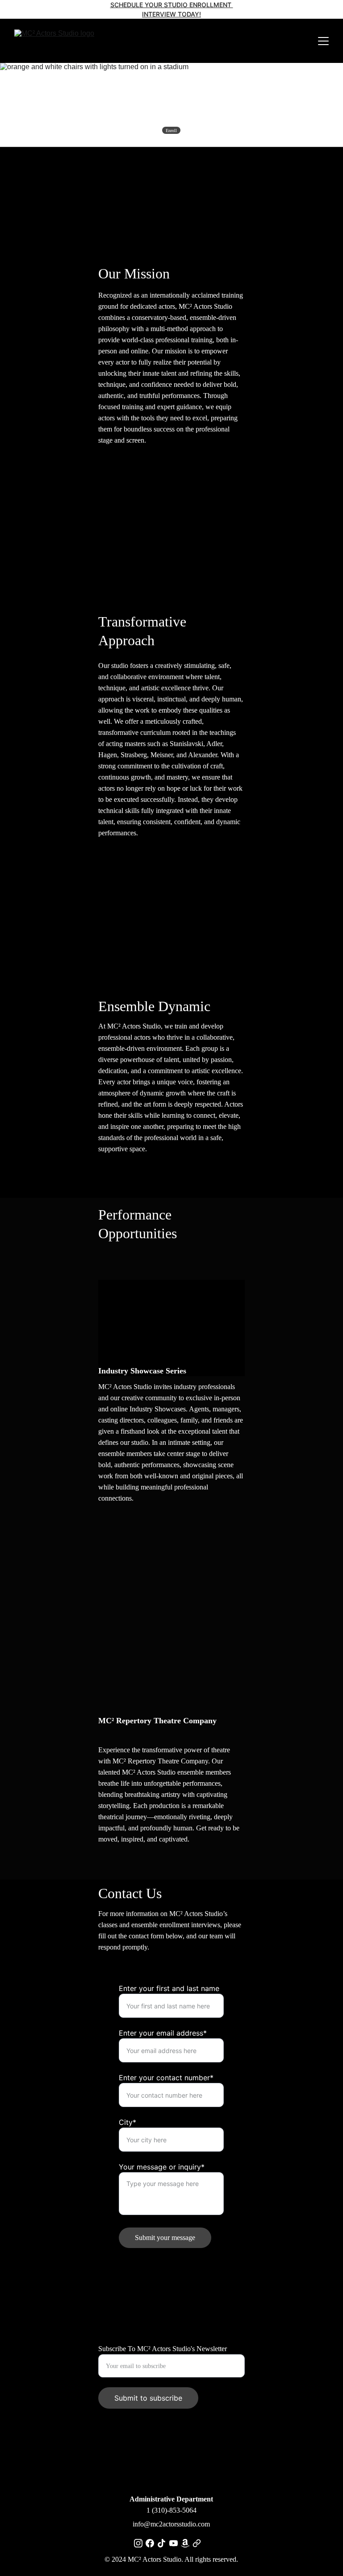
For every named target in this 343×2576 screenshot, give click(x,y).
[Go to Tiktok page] (161, 2543)
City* (128, 2122)
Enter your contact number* (166, 2078)
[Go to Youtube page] (174, 2543)
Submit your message (165, 2238)
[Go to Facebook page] (150, 2543)
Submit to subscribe (148, 2398)
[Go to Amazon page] (185, 2543)
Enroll (171, 131)
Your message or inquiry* (162, 2167)
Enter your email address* (163, 2033)
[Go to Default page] (197, 2543)
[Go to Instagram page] (138, 2543)
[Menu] (323, 41)
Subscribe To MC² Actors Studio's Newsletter (163, 2349)
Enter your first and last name (169, 1988)
